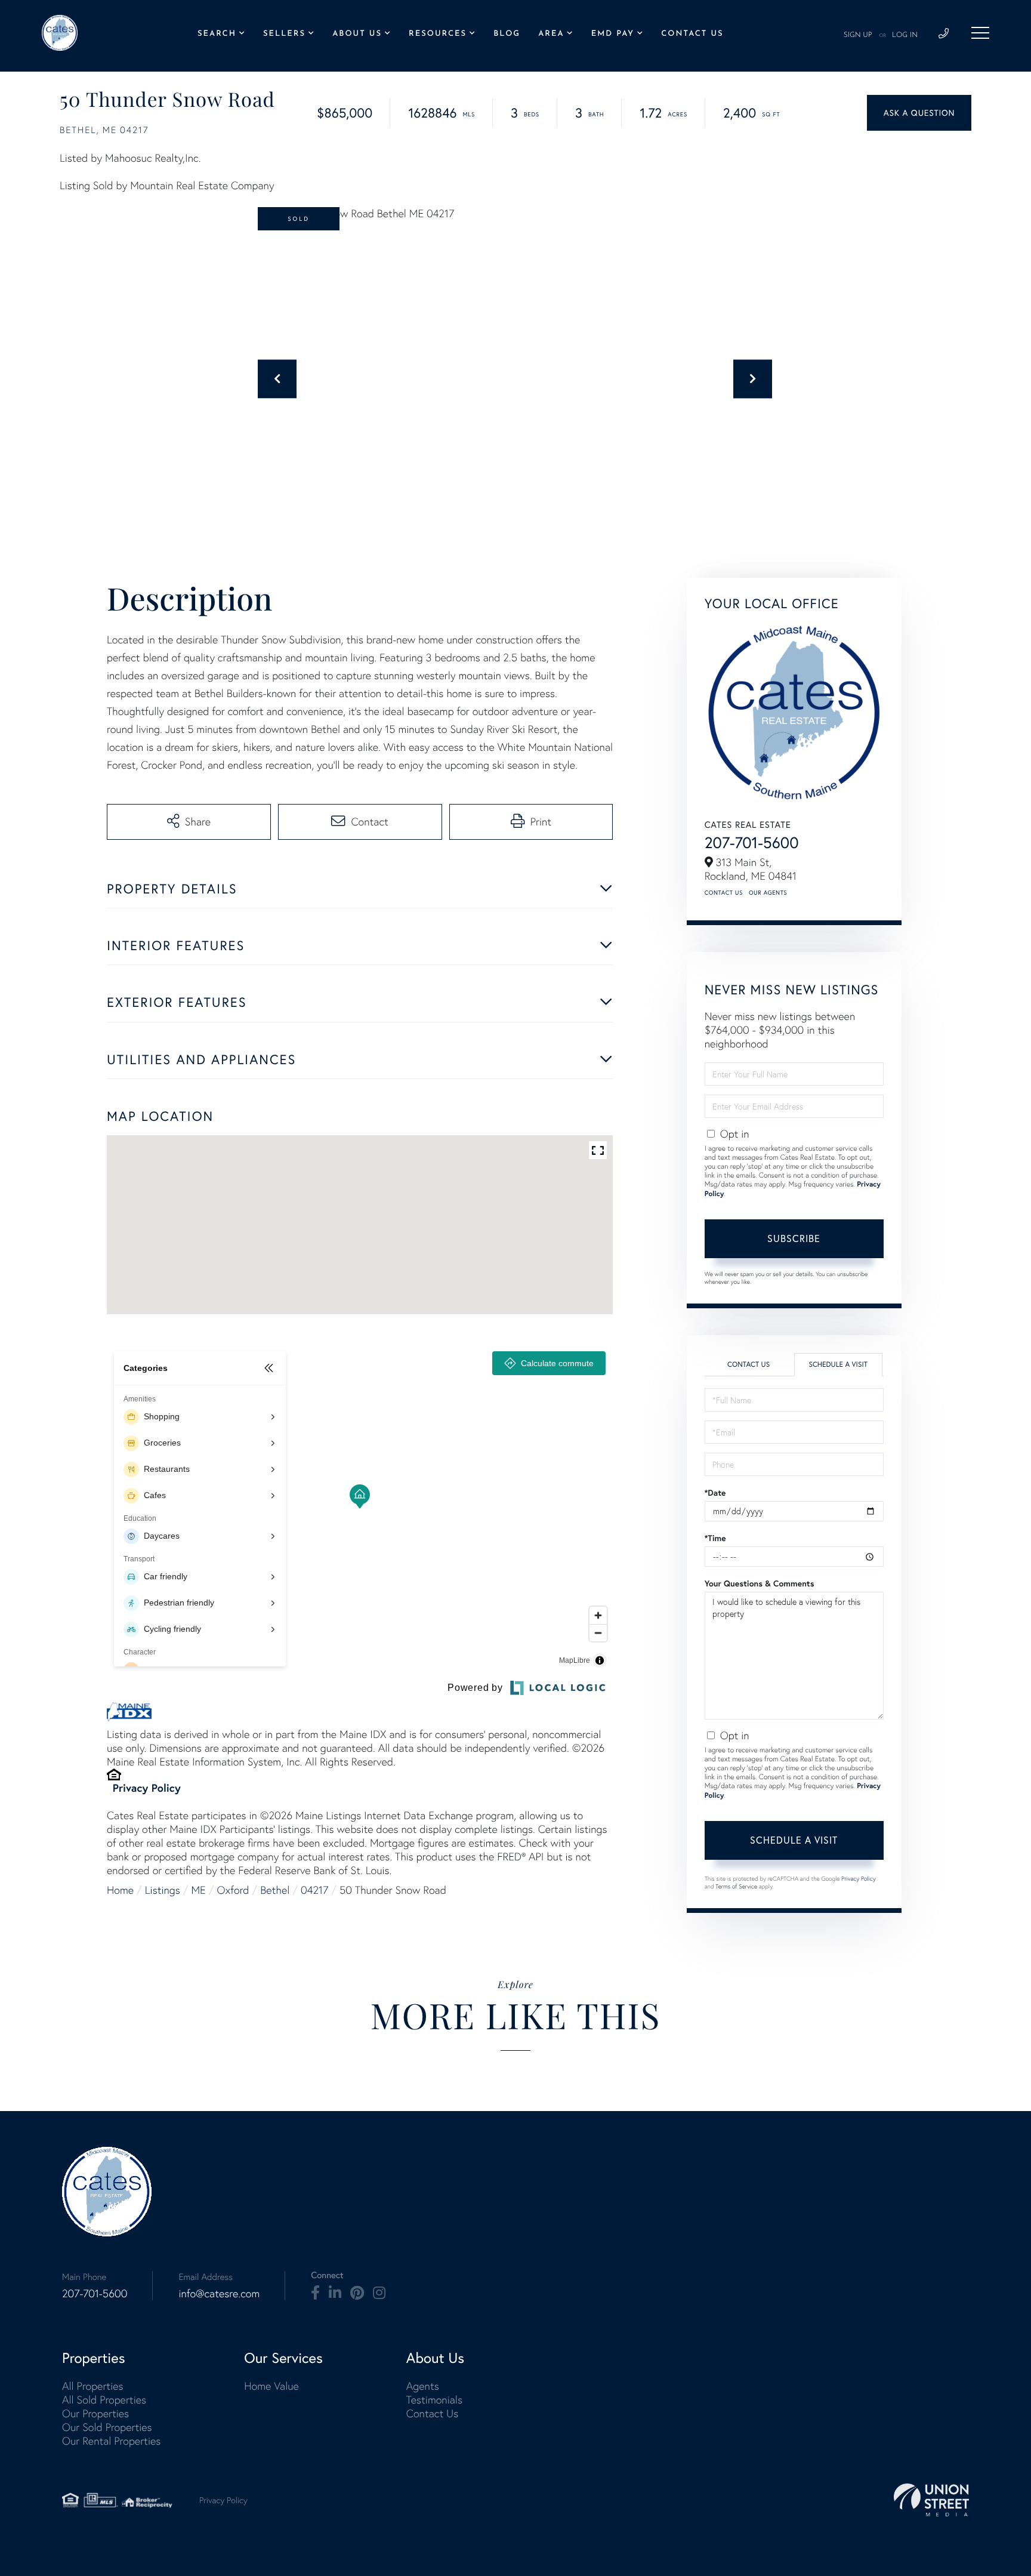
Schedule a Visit (838, 1365)
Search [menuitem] (217, 34)
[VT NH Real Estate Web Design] (931, 2500)
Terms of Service (736, 1886)
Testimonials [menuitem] (434, 2400)
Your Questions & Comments (760, 1583)
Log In (905, 35)
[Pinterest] (357, 2293)
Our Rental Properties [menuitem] (111, 2441)
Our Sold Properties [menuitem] (107, 2427)
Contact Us (724, 893)
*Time (715, 1538)
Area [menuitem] (551, 34)
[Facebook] (315, 2293)
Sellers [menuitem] (284, 34)
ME (199, 1890)
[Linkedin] (335, 2293)
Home (120, 1890)
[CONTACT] (919, 113)
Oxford (233, 1890)
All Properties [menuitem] (93, 2386)
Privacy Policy (147, 1788)
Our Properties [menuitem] (95, 2413)
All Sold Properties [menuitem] (104, 2400)
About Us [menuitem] (357, 34)
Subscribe (794, 1238)
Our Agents (768, 893)
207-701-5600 (752, 842)
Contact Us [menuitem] (692, 34)
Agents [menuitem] (423, 2386)
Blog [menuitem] (507, 34)
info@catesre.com (219, 2293)
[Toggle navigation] (980, 33)
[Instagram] (379, 2293)
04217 (314, 1890)
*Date (715, 1493)
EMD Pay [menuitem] (613, 34)
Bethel (275, 1890)
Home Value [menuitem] (271, 2386)
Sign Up (858, 35)
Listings (163, 1890)
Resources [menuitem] (438, 34)
